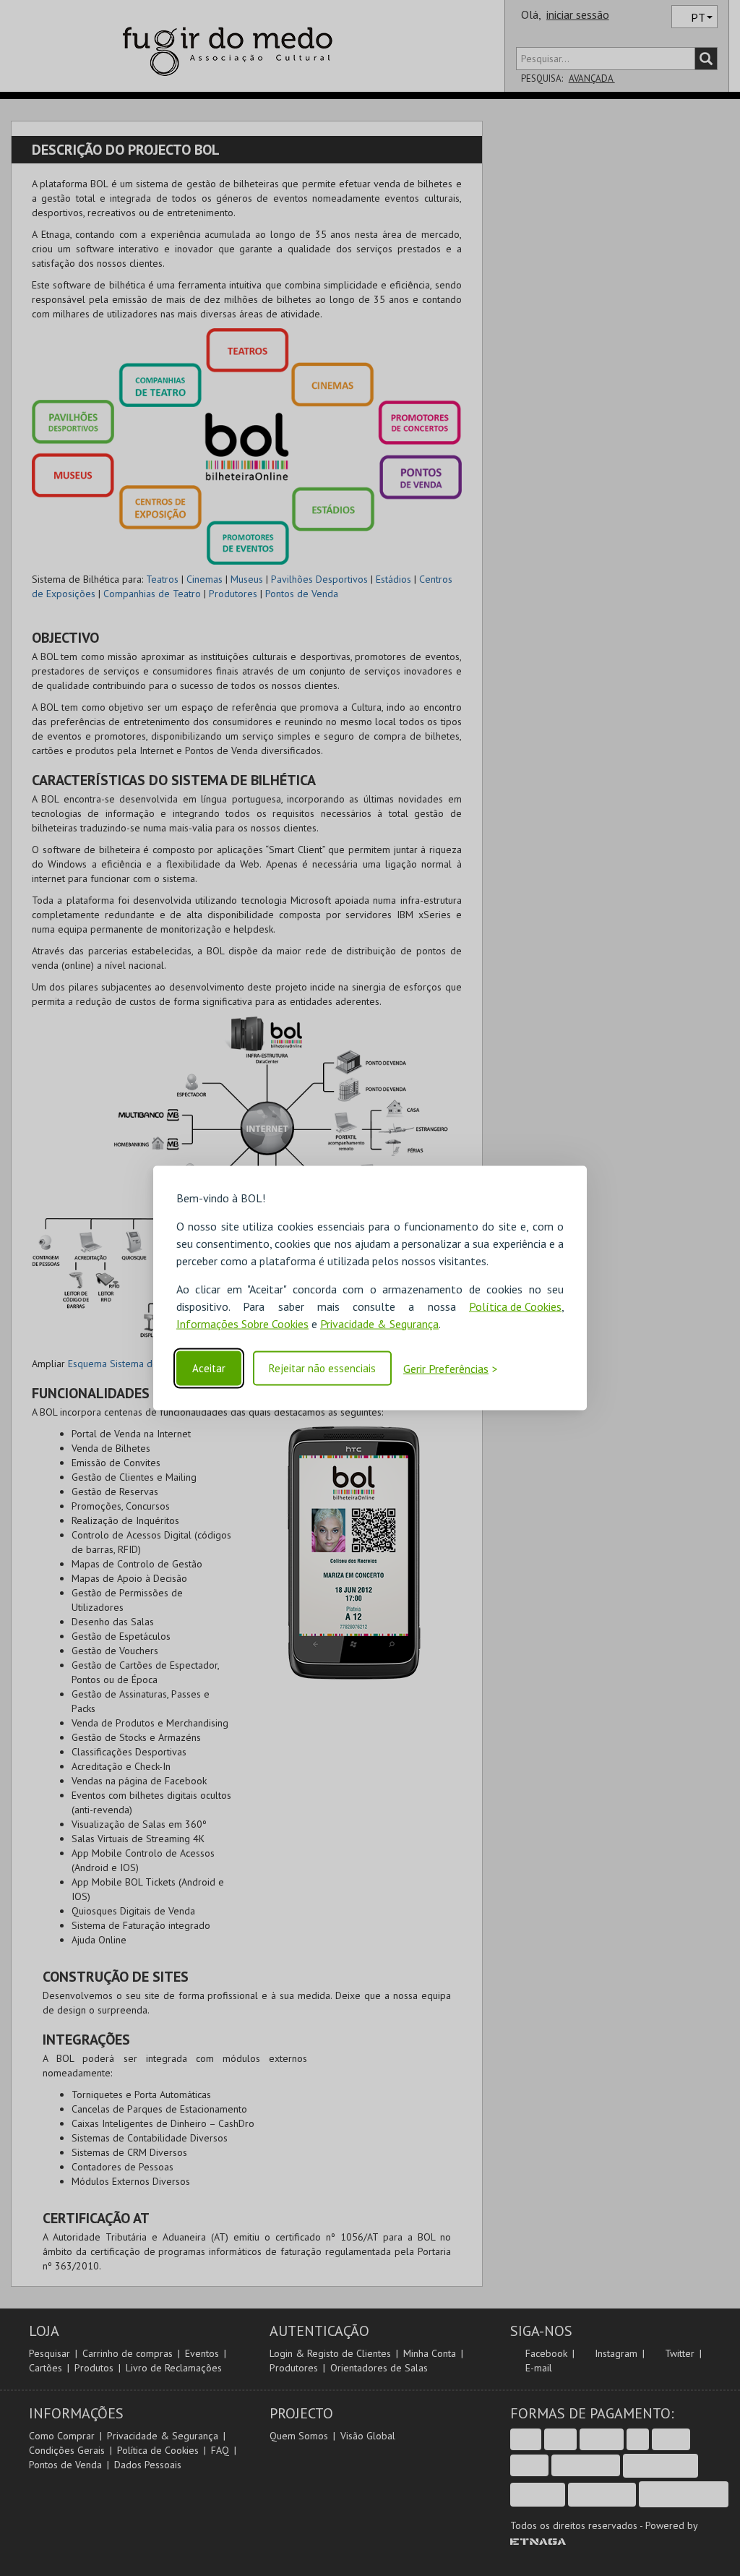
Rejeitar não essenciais (322, 1368)
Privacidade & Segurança (379, 1323)
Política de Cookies (515, 1306)
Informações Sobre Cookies (242, 1323)
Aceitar (209, 1368)
